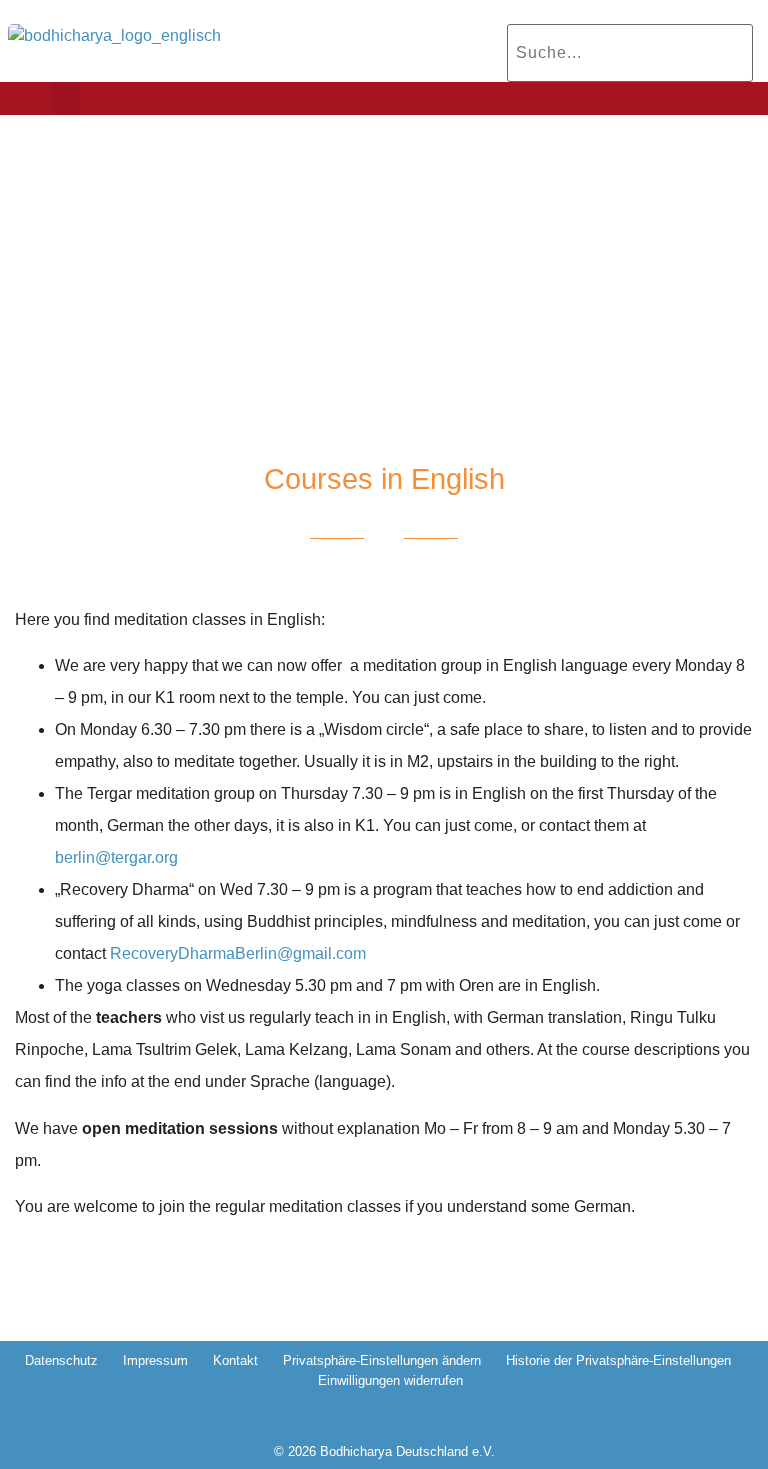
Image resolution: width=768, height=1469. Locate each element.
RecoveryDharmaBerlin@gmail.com (238, 953)
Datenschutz (61, 1360)
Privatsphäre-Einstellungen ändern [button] (382, 1360)
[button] (66, 98)
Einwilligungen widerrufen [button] (390, 1380)
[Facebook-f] (364, 1418)
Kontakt (235, 1360)
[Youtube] (403, 1418)
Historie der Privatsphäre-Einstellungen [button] (618, 1360)
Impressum (155, 1360)
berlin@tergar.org (116, 857)
